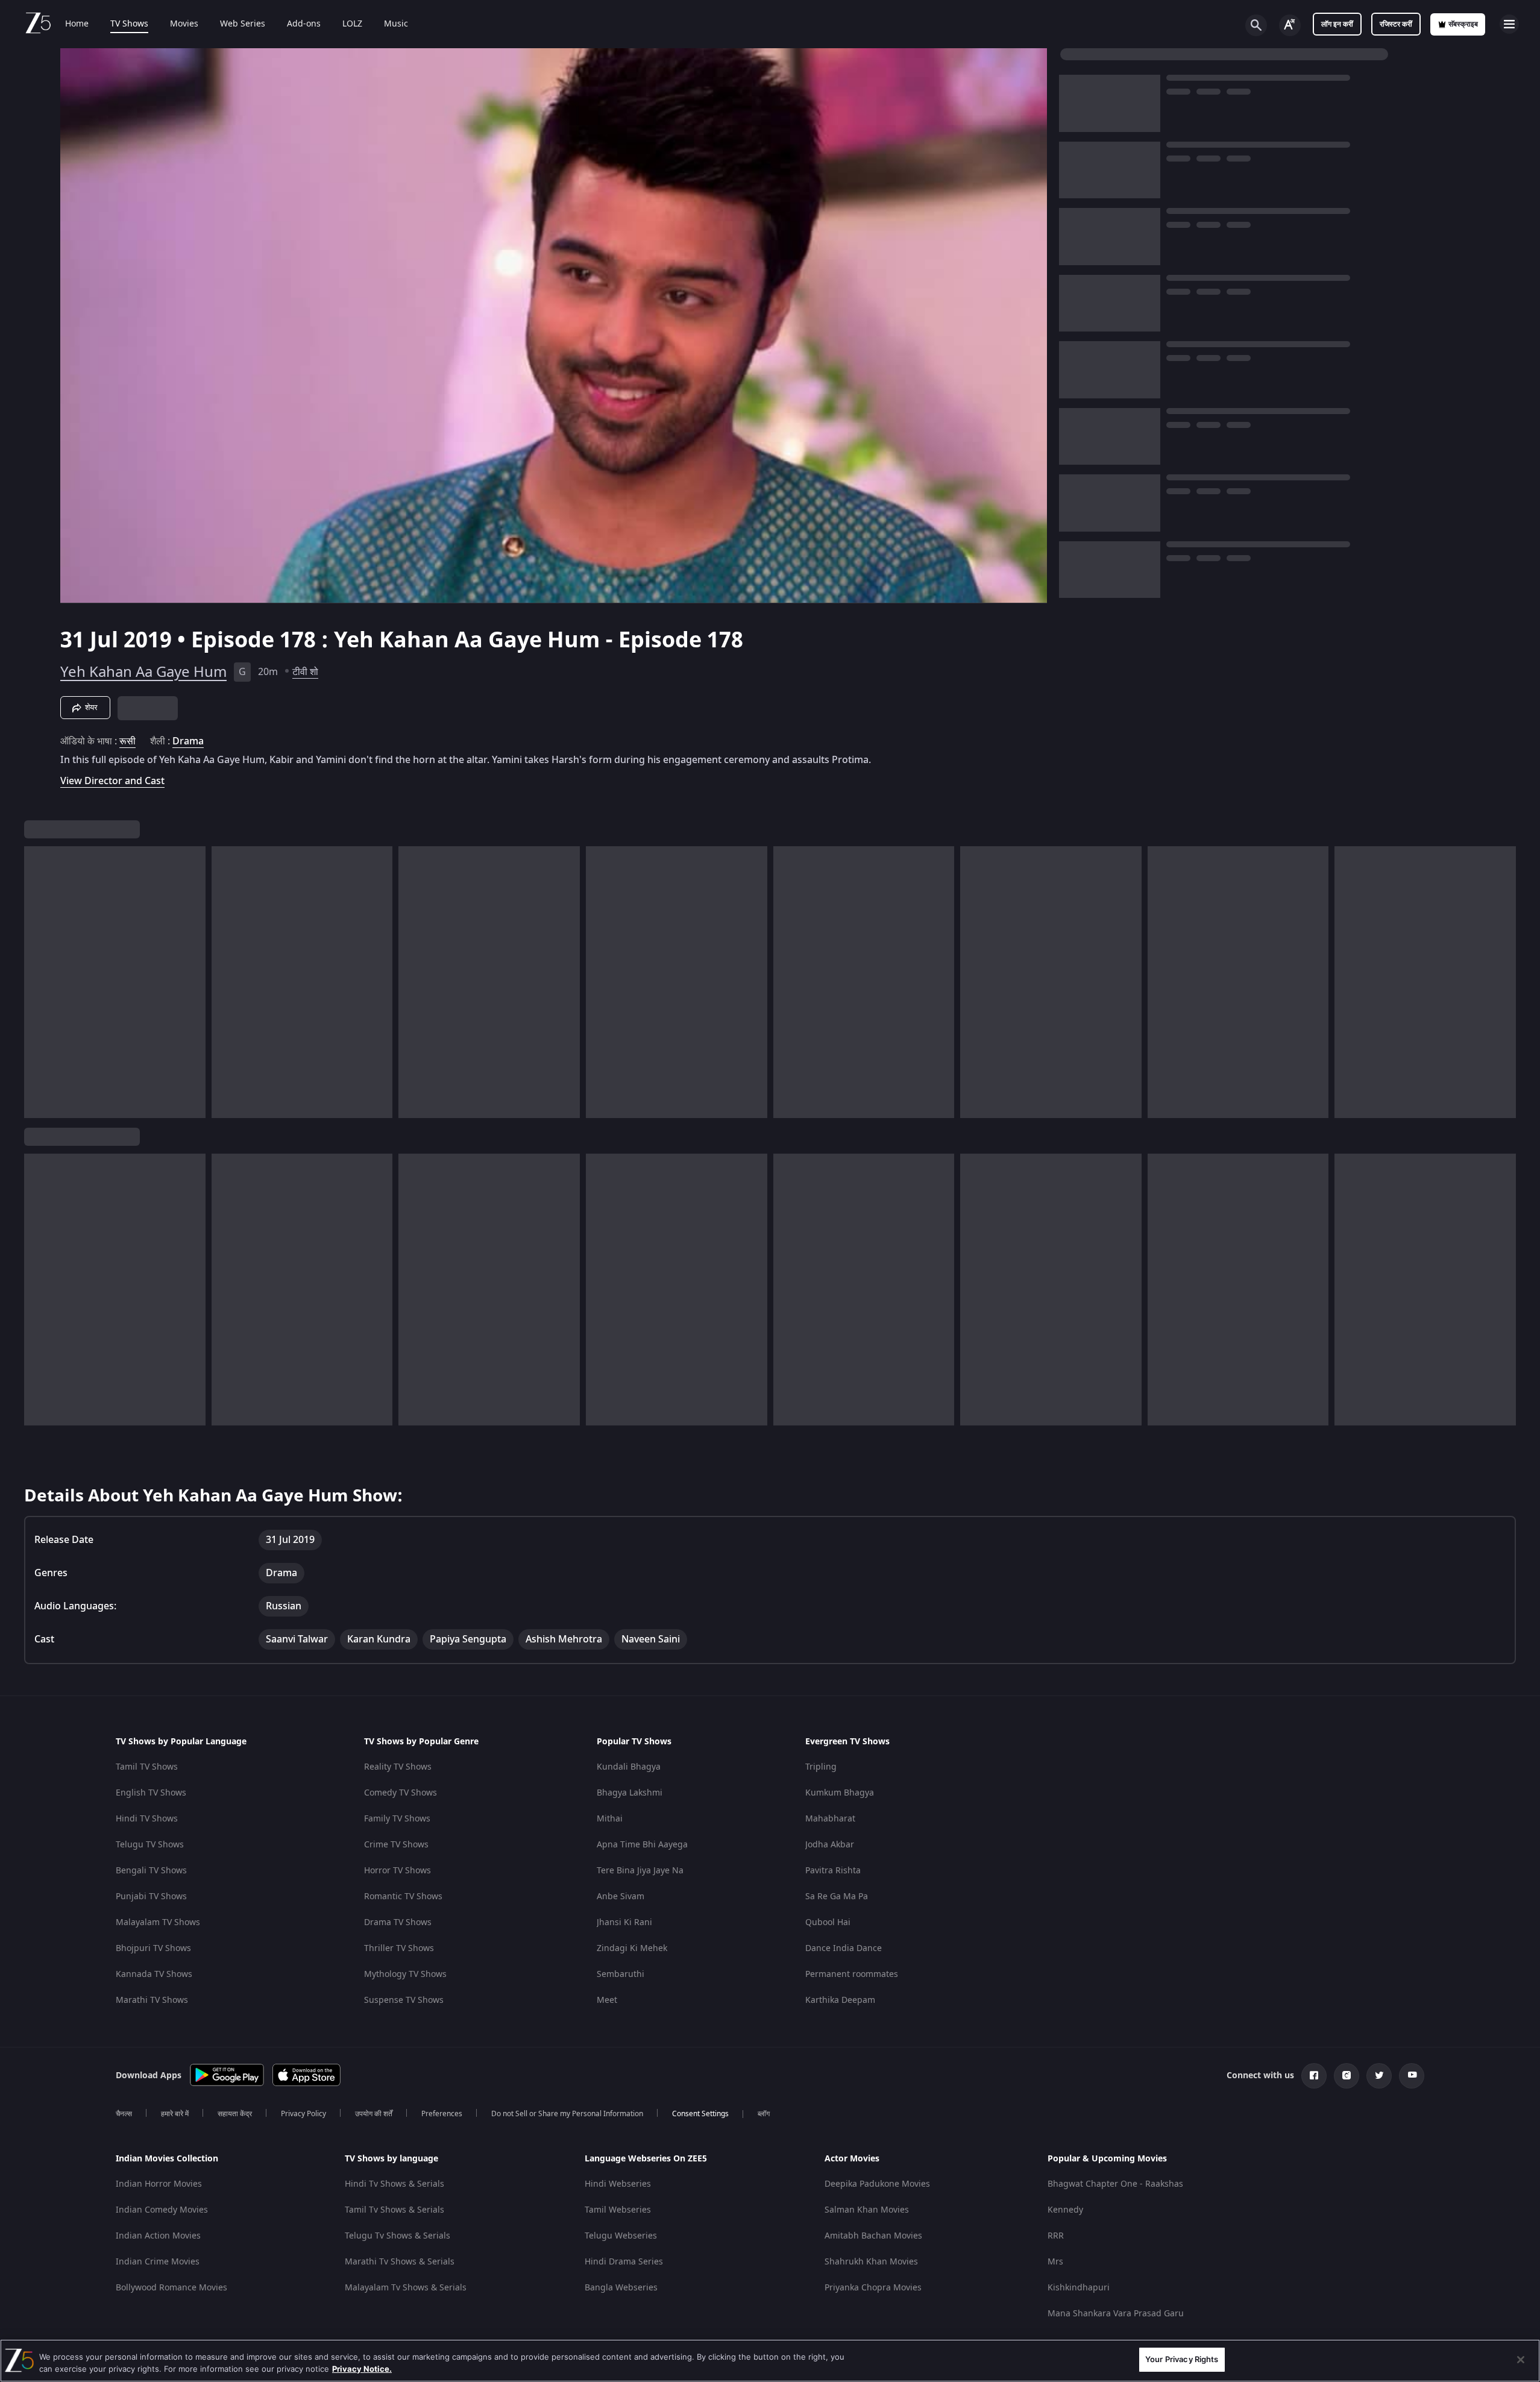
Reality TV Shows (398, 1767)
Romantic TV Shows (403, 1896)
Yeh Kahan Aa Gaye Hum (143, 672)
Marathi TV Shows (152, 2000)
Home (77, 24)
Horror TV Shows (398, 1871)
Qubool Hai (828, 1922)
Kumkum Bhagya (840, 1793)
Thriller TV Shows (399, 1948)
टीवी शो (305, 672)
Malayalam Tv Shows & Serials (406, 2288)
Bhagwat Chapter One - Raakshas (1115, 2184)
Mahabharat (830, 1819)
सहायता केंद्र (235, 2114)
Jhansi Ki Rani (624, 1922)
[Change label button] (1290, 25)
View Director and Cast (112, 781)
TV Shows (129, 24)
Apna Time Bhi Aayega (642, 1845)
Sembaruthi (621, 1974)
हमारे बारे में (175, 2114)
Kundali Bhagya (629, 1767)
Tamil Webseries (618, 2210)
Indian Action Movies (158, 2236)
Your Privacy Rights (1182, 2359)
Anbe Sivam (621, 1896)
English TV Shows (151, 1793)
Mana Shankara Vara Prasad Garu (1116, 2314)
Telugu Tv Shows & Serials (398, 2236)
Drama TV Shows (398, 1922)
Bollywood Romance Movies (171, 2288)
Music (396, 24)
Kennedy (1065, 2210)
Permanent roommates (852, 1974)
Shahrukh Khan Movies (871, 2262)
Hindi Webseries (618, 2184)
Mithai (610, 1819)
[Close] (1521, 2360)
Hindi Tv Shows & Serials (394, 2184)
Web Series (243, 24)
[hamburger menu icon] (1509, 24)
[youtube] (1412, 2076)
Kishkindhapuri (1079, 2288)
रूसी (127, 741)
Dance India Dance (844, 1948)
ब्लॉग (764, 2114)
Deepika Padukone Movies (877, 2184)
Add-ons (304, 24)
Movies (184, 24)
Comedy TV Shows (401, 1793)
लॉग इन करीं (1337, 24)
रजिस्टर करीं (1396, 24)
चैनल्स (124, 2114)
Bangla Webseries (621, 2288)
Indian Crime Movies (158, 2262)
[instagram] (1347, 2076)
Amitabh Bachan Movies (873, 2236)
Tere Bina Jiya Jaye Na (640, 1871)
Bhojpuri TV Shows (153, 1948)
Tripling (821, 1767)
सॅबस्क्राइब (1463, 24)
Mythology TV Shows (405, 1974)
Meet (607, 2000)
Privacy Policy (303, 2114)
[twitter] (1379, 2076)
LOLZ (352, 24)
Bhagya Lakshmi (630, 1793)
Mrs (1055, 2262)
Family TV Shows (397, 1819)
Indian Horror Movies (159, 2184)
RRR (1056, 2236)
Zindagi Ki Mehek (632, 1948)
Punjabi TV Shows (151, 1896)
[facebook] (1314, 2076)
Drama (188, 741)
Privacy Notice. (362, 2369)
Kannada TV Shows (154, 1974)
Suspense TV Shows (404, 2000)
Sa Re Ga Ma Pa (837, 1896)
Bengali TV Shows (151, 1871)
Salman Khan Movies (867, 2210)
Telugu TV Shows (150, 1845)
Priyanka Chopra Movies (873, 2288)
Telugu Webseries (621, 2236)
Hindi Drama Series (624, 2262)
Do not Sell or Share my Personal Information (567, 2114)
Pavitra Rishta (833, 1871)
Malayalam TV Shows (158, 1922)
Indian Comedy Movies (162, 2210)
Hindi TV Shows (147, 1819)
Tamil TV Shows (147, 1767)
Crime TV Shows (396, 1845)
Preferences (442, 2114)
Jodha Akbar (830, 1845)
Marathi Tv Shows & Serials (400, 2262)
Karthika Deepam (840, 2000)
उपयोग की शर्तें (374, 2114)
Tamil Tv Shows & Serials (394, 2210)
